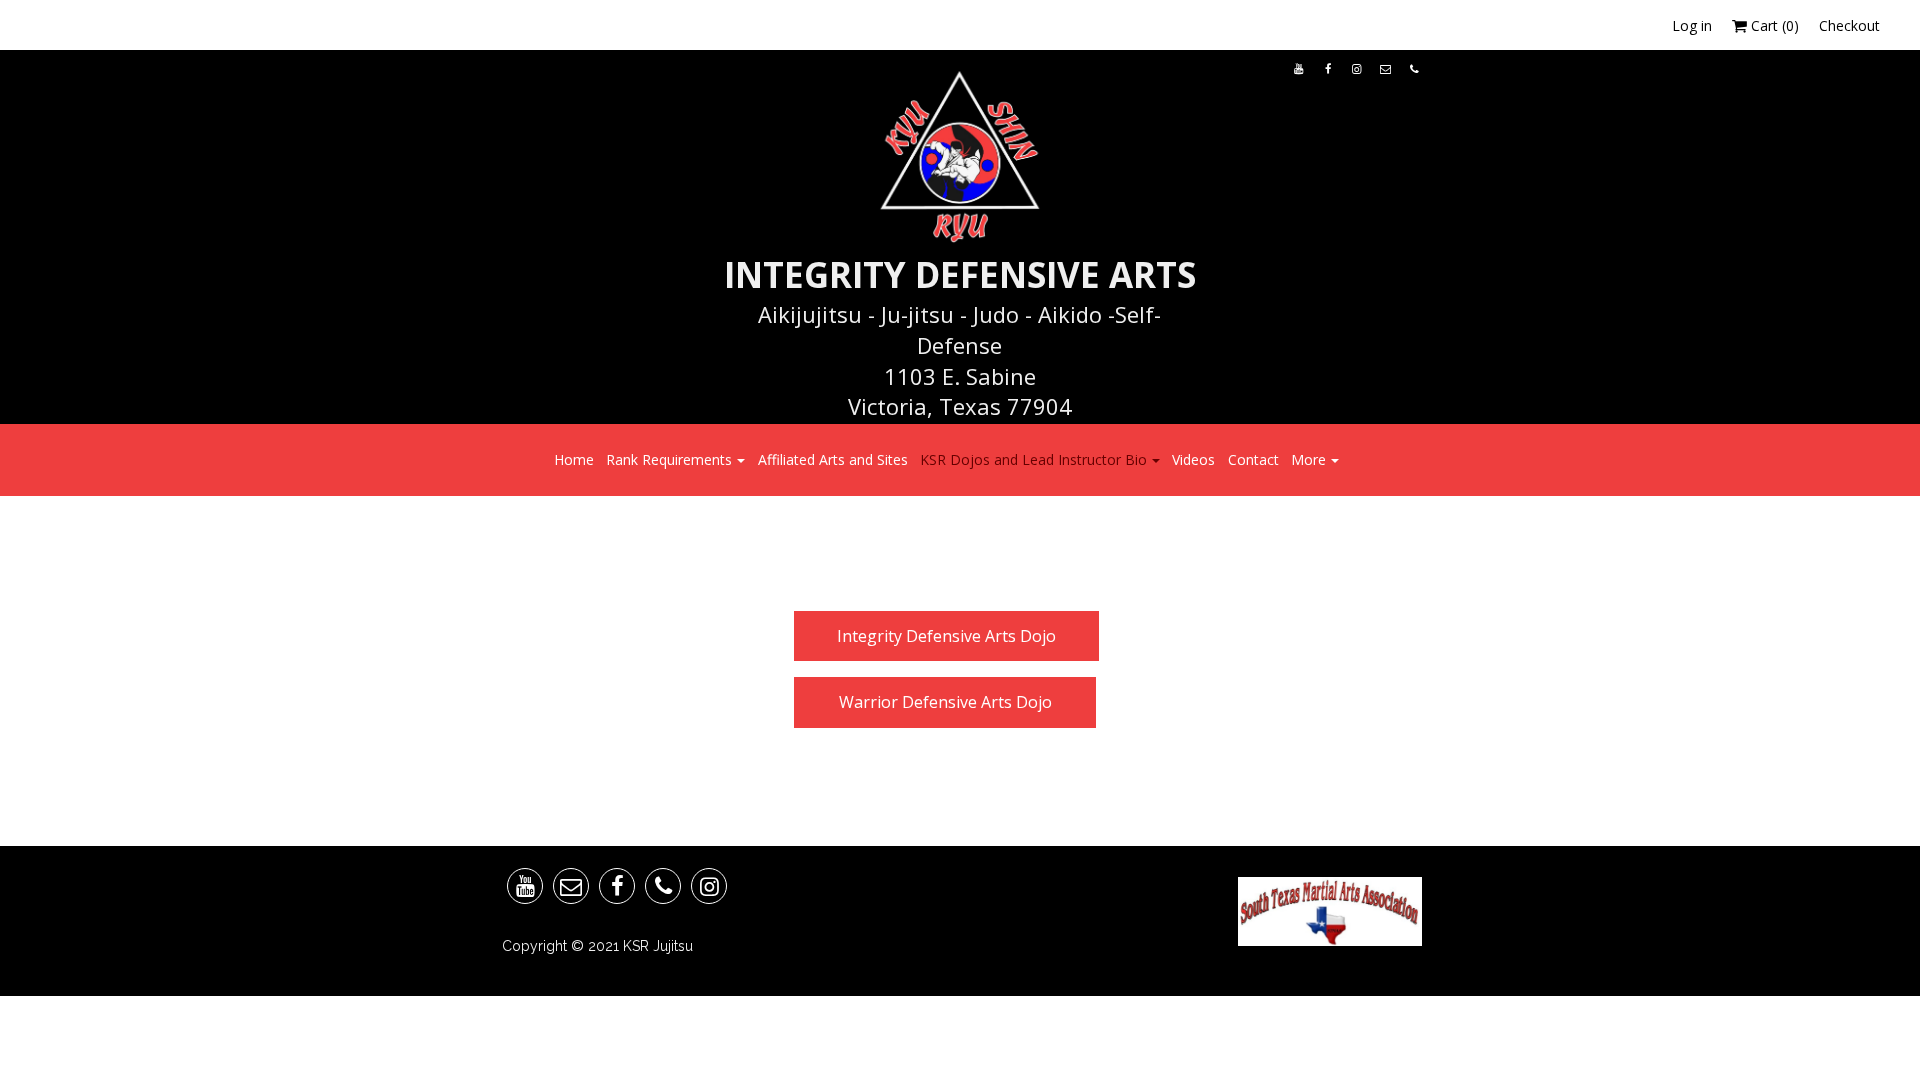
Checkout (1849, 25)
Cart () (1773, 25)
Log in (1692, 25)
